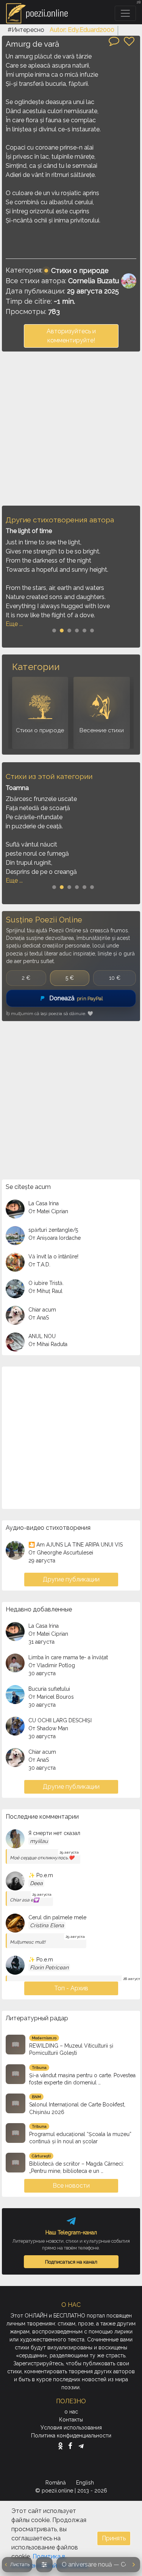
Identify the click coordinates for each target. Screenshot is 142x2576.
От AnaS (39, 1318)
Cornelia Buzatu (94, 281)
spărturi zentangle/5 (53, 1230)
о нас (71, 2412)
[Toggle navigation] (125, 13)
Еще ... (14, 624)
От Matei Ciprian (48, 1211)
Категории (36, 667)
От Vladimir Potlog (52, 1665)
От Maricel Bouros (51, 1697)
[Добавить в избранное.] (129, 41)
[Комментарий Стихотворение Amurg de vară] (114, 41)
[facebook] (72, 2446)
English (86, 2483)
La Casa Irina (44, 1203)
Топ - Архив (71, 1988)
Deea (36, 1883)
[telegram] (81, 2446)
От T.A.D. (39, 1264)
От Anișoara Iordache (55, 1238)
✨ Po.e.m (41, 1875)
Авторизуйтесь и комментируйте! (71, 336)
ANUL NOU (42, 1336)
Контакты (71, 2420)
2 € (26, 978)
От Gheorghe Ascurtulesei (61, 1553)
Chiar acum (42, 1310)
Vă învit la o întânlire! (53, 1256)
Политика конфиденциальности (71, 2436)
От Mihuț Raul (45, 1291)
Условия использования (71, 2428)
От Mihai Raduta (48, 1344)
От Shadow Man (48, 1728)
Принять (114, 2538)
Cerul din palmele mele (57, 1917)
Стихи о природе (80, 270)
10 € (115, 978)
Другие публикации (71, 1579)
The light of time (29, 531)
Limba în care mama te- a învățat (68, 1657)
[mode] (44, 2565)
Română (56, 2483)
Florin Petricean (49, 1967)
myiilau (39, 1841)
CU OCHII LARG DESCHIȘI (60, 1720)
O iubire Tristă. (46, 1283)
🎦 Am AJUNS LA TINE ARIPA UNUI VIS (76, 1545)
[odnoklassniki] (62, 2446)
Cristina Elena (47, 1925)
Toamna (17, 788)
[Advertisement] (71, 428)
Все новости (71, 2186)
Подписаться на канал (71, 2262)
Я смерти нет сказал (54, 1833)
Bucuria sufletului (49, 1689)
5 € (70, 978)
